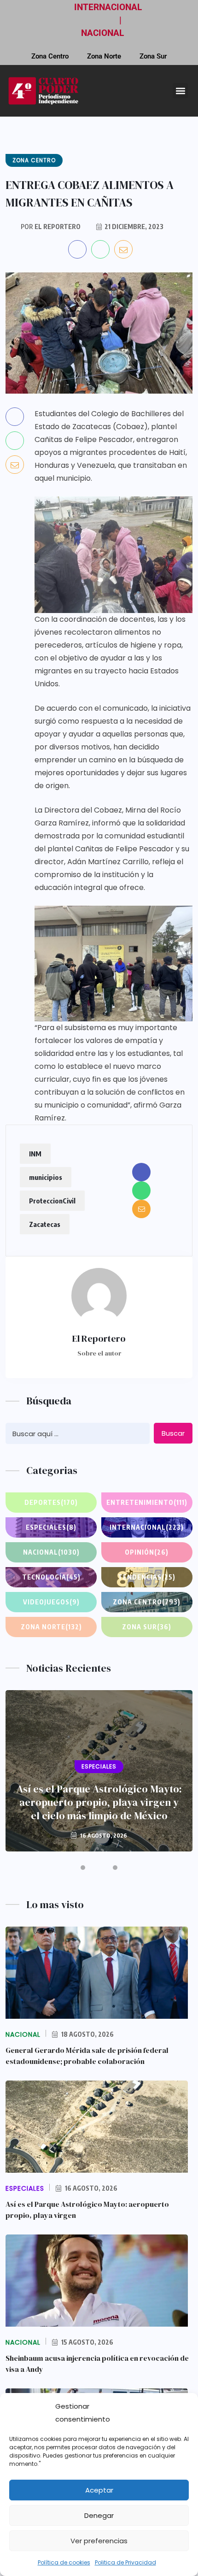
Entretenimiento (147, 1502)
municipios (46, 1177)
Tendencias (147, 1577)
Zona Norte (104, 56)
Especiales (51, 1527)
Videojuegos (51, 1602)
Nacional (51, 1552)
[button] (180, 91)
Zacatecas (45, 1224)
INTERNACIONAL (108, 7)
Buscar (173, 1433)
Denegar (99, 2515)
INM (35, 1154)
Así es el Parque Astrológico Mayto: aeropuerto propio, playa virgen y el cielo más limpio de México (99, 1802)
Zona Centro (50, 56)
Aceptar (99, 2490)
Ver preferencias (99, 2541)
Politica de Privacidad (125, 2562)
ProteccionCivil (52, 1201)
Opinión (147, 1552)
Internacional (147, 1527)
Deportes (51, 1502)
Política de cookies (64, 2562)
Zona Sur (153, 56)
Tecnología (51, 1577)
